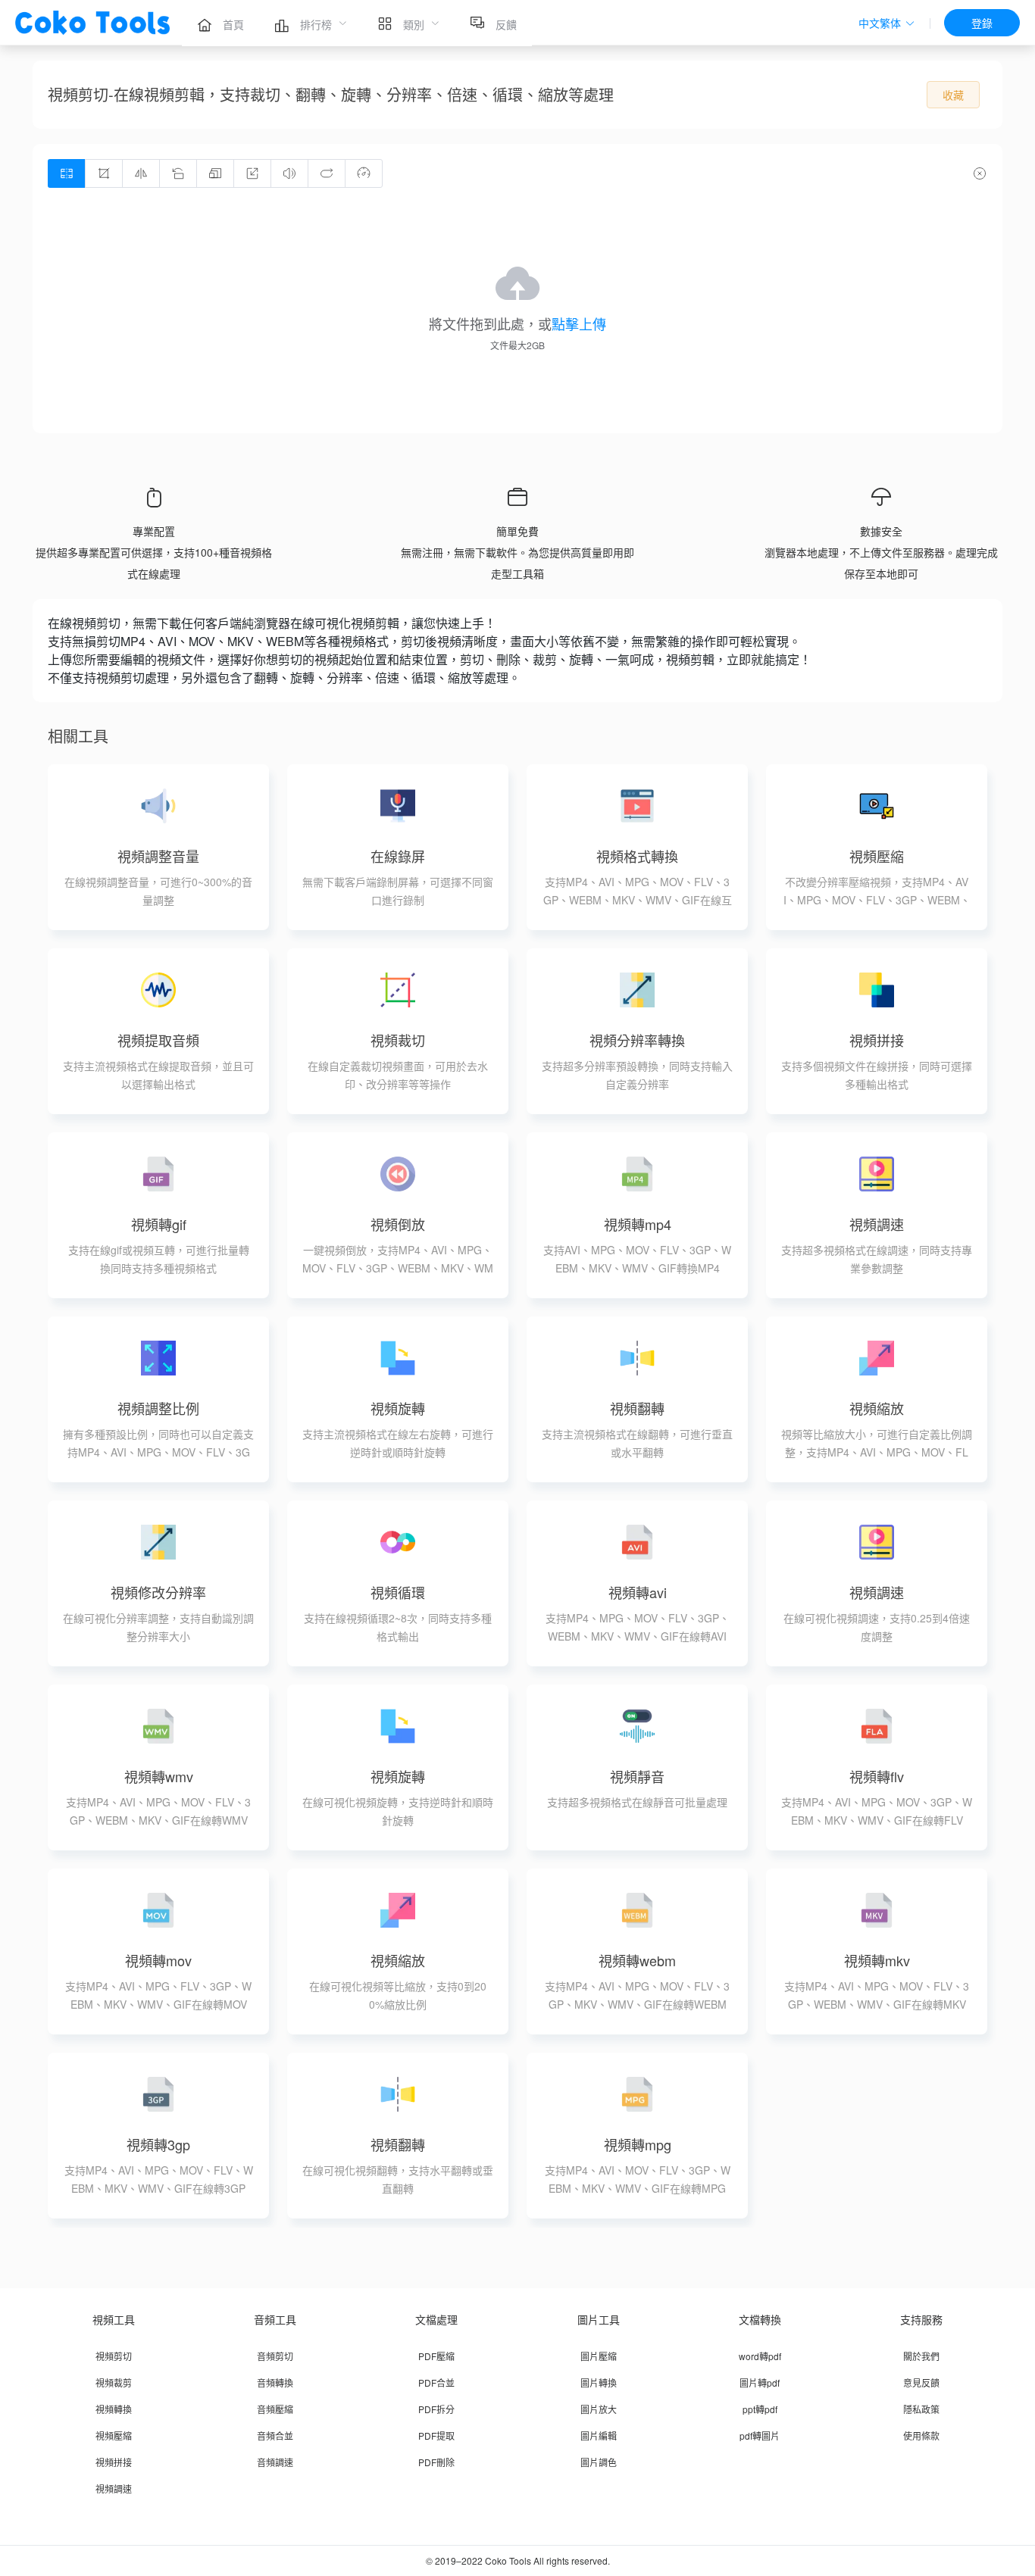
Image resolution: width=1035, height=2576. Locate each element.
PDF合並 (436, 2382)
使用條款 (921, 2435)
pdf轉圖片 (760, 2435)
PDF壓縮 (436, 2356)
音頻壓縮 (275, 2409)
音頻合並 (275, 2435)
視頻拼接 (114, 2462)
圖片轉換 (599, 2382)
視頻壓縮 (114, 2435)
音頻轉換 (275, 2382)
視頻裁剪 (114, 2382)
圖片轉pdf (760, 2382)
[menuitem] (220, 23)
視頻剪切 (114, 2356)
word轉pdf (760, 2356)
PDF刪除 (436, 2462)
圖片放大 (599, 2409)
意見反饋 (921, 2382)
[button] (887, 23)
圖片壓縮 (599, 2356)
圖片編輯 (599, 2435)
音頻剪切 (275, 2356)
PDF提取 (436, 2435)
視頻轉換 (114, 2409)
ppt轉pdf (760, 2409)
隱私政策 (921, 2409)
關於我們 (921, 2356)
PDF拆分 (436, 2409)
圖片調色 (599, 2462)
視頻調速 (114, 2489)
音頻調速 (275, 2462)
